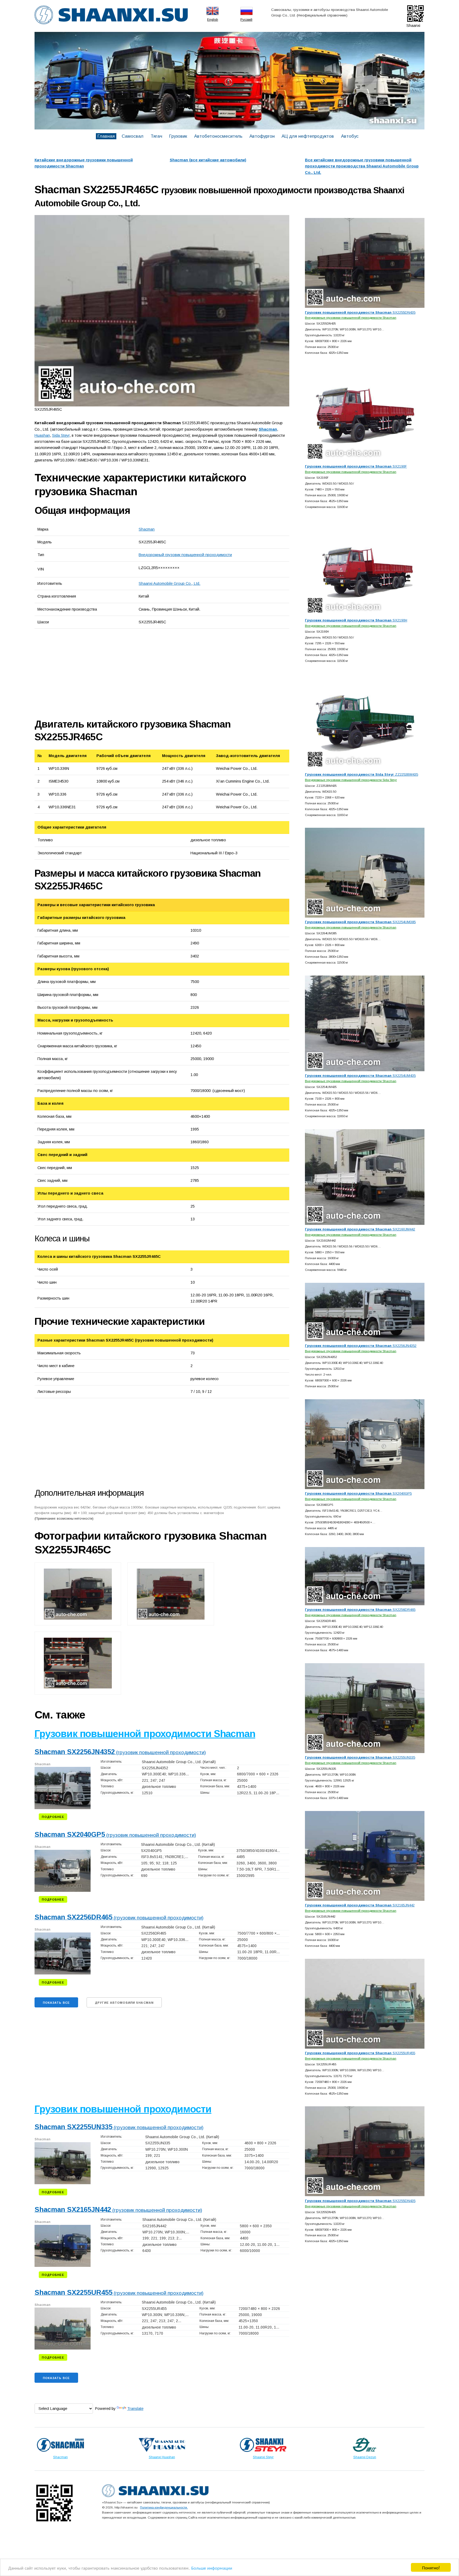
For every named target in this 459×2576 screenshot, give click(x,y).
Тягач (156, 136)
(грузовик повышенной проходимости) (120, 1752)
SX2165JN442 (360, 1905)
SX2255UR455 (360, 2053)
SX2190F (356, 466)
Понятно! (431, 2567)
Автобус (350, 136)
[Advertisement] (94, 673)
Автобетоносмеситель (218, 136)
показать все (56, 2003)
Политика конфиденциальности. (164, 2507)
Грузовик (178, 136)
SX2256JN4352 (361, 1346)
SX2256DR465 (360, 1610)
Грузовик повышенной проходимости (123, 2109)
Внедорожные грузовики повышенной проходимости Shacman (351, 318)
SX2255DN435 (360, 312)
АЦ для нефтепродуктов (308, 136)
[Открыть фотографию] (162, 311)
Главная (106, 136)
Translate (135, 2409)
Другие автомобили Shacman (124, 2003)
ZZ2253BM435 (362, 774)
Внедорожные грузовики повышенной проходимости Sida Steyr (351, 780)
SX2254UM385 (360, 922)
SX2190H (356, 620)
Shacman (147, 529)
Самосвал (133, 136)
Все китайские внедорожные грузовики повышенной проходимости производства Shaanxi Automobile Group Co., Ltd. (362, 166)
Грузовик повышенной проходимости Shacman (145, 1734)
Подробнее (53, 1817)
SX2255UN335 (360, 1757)
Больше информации (212, 2568)
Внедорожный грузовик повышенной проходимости (185, 555)
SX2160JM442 (360, 1229)
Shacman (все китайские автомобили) (208, 160)
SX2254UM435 (360, 1076)
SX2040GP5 (358, 1493)
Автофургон (262, 136)
